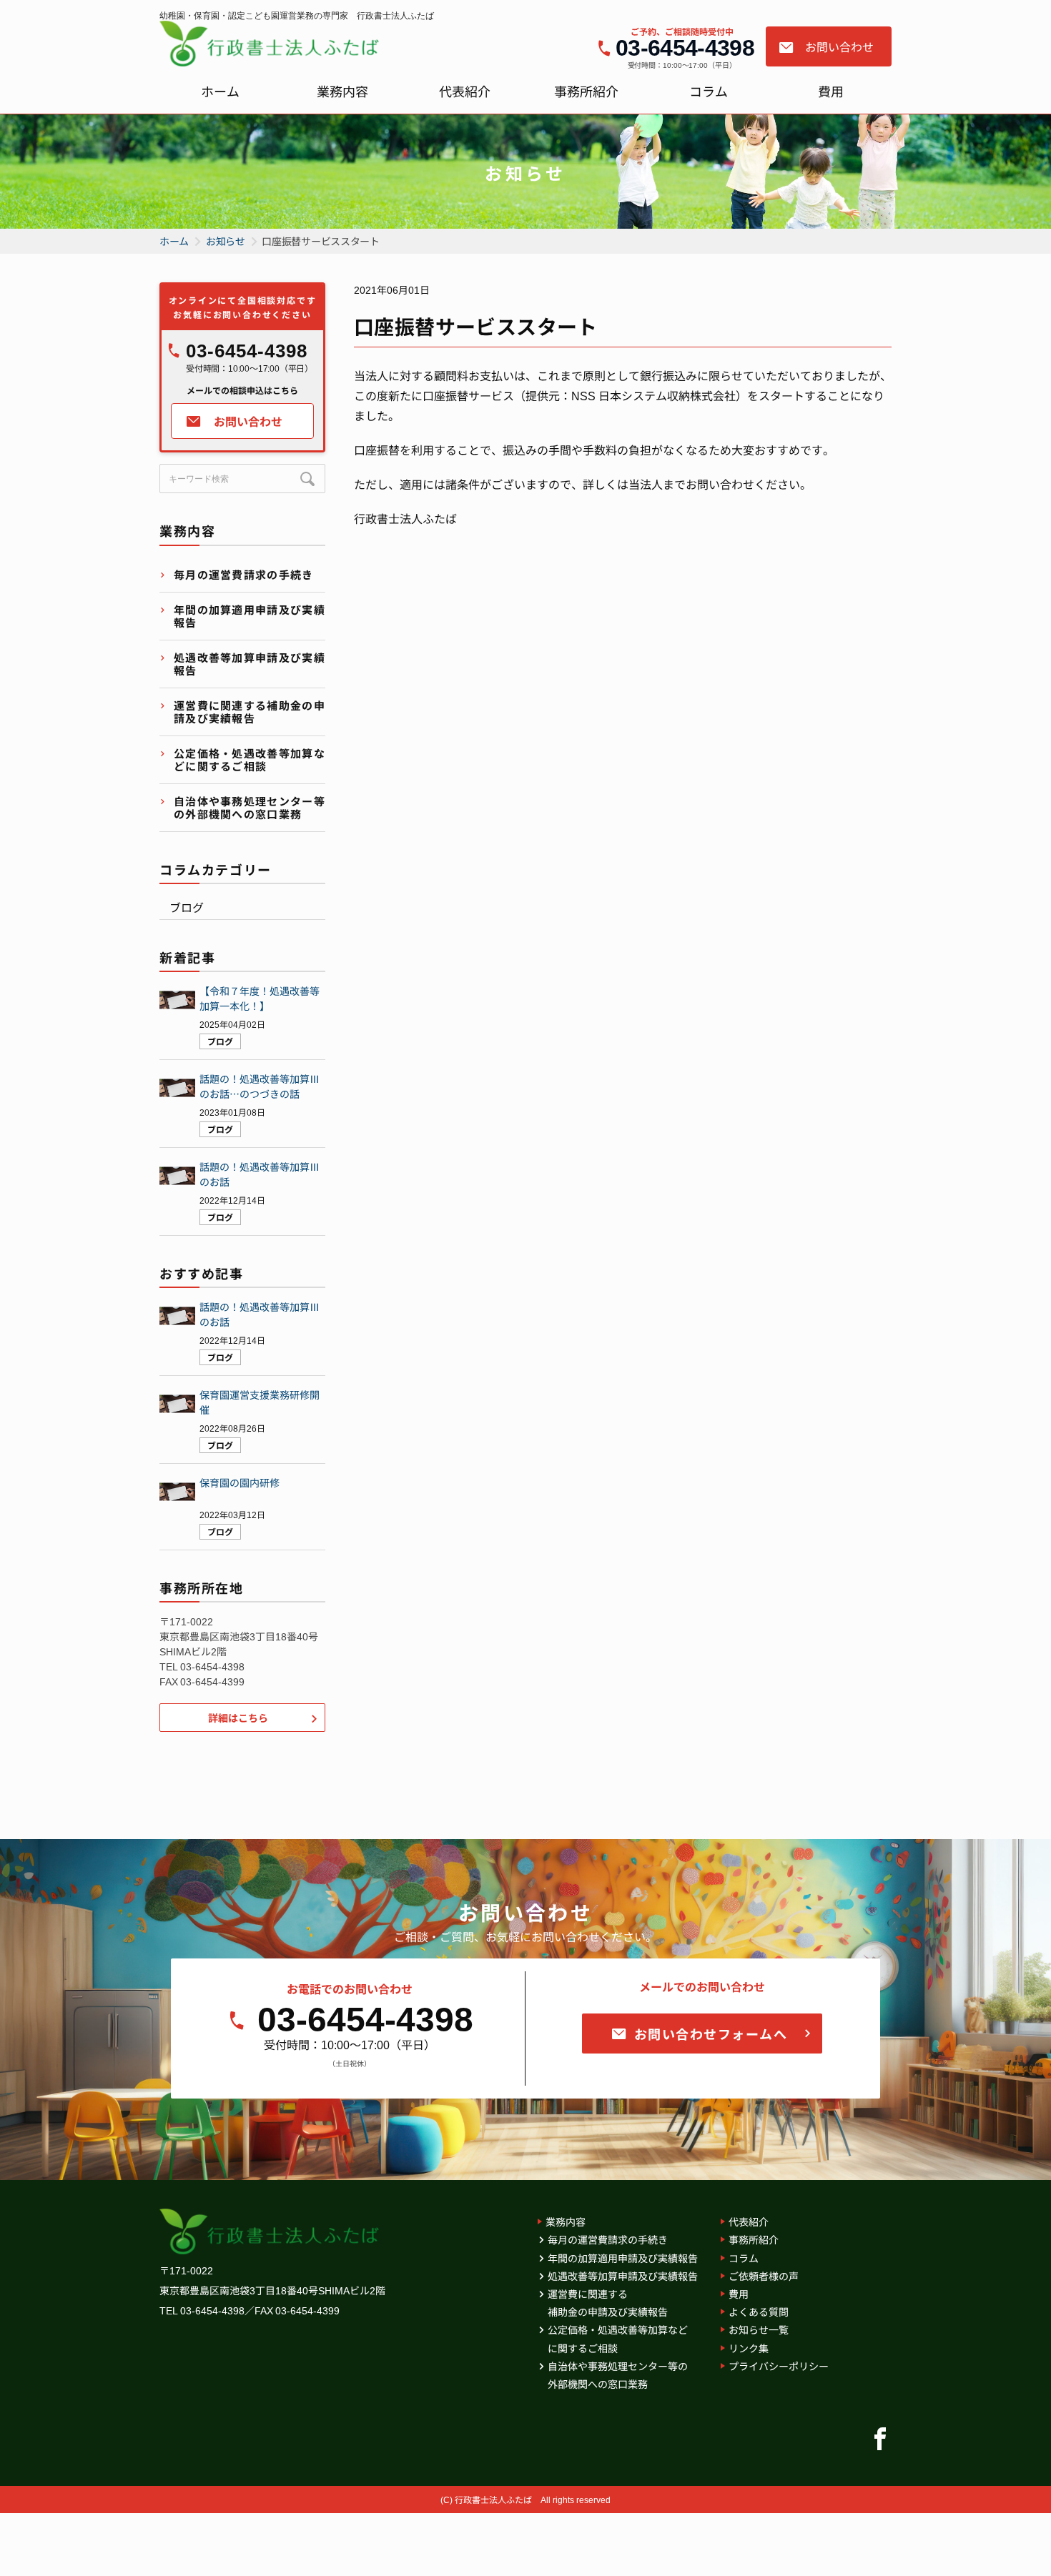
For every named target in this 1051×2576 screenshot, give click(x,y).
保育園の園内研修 (240, 1482)
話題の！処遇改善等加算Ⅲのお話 (260, 1174)
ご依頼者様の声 (764, 2276)
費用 (831, 91)
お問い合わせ (839, 46)
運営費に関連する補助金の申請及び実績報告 (250, 712)
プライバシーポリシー (779, 2366)
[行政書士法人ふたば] (272, 44)
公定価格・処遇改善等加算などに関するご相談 (250, 759)
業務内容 (342, 91)
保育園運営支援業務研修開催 (260, 1402)
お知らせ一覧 (759, 2329)
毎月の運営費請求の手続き (244, 574)
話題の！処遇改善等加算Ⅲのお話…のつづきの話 (260, 1086)
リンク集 (749, 2348)
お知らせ (226, 241)
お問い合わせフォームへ (711, 2033)
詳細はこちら (238, 1718)
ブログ (187, 907)
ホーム (220, 91)
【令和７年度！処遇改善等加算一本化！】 (260, 998)
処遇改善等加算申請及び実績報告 (250, 664)
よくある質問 (759, 2312)
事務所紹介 (586, 91)
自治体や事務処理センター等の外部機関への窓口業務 (250, 807)
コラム (709, 91)
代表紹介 (465, 91)
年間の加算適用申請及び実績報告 (250, 616)
